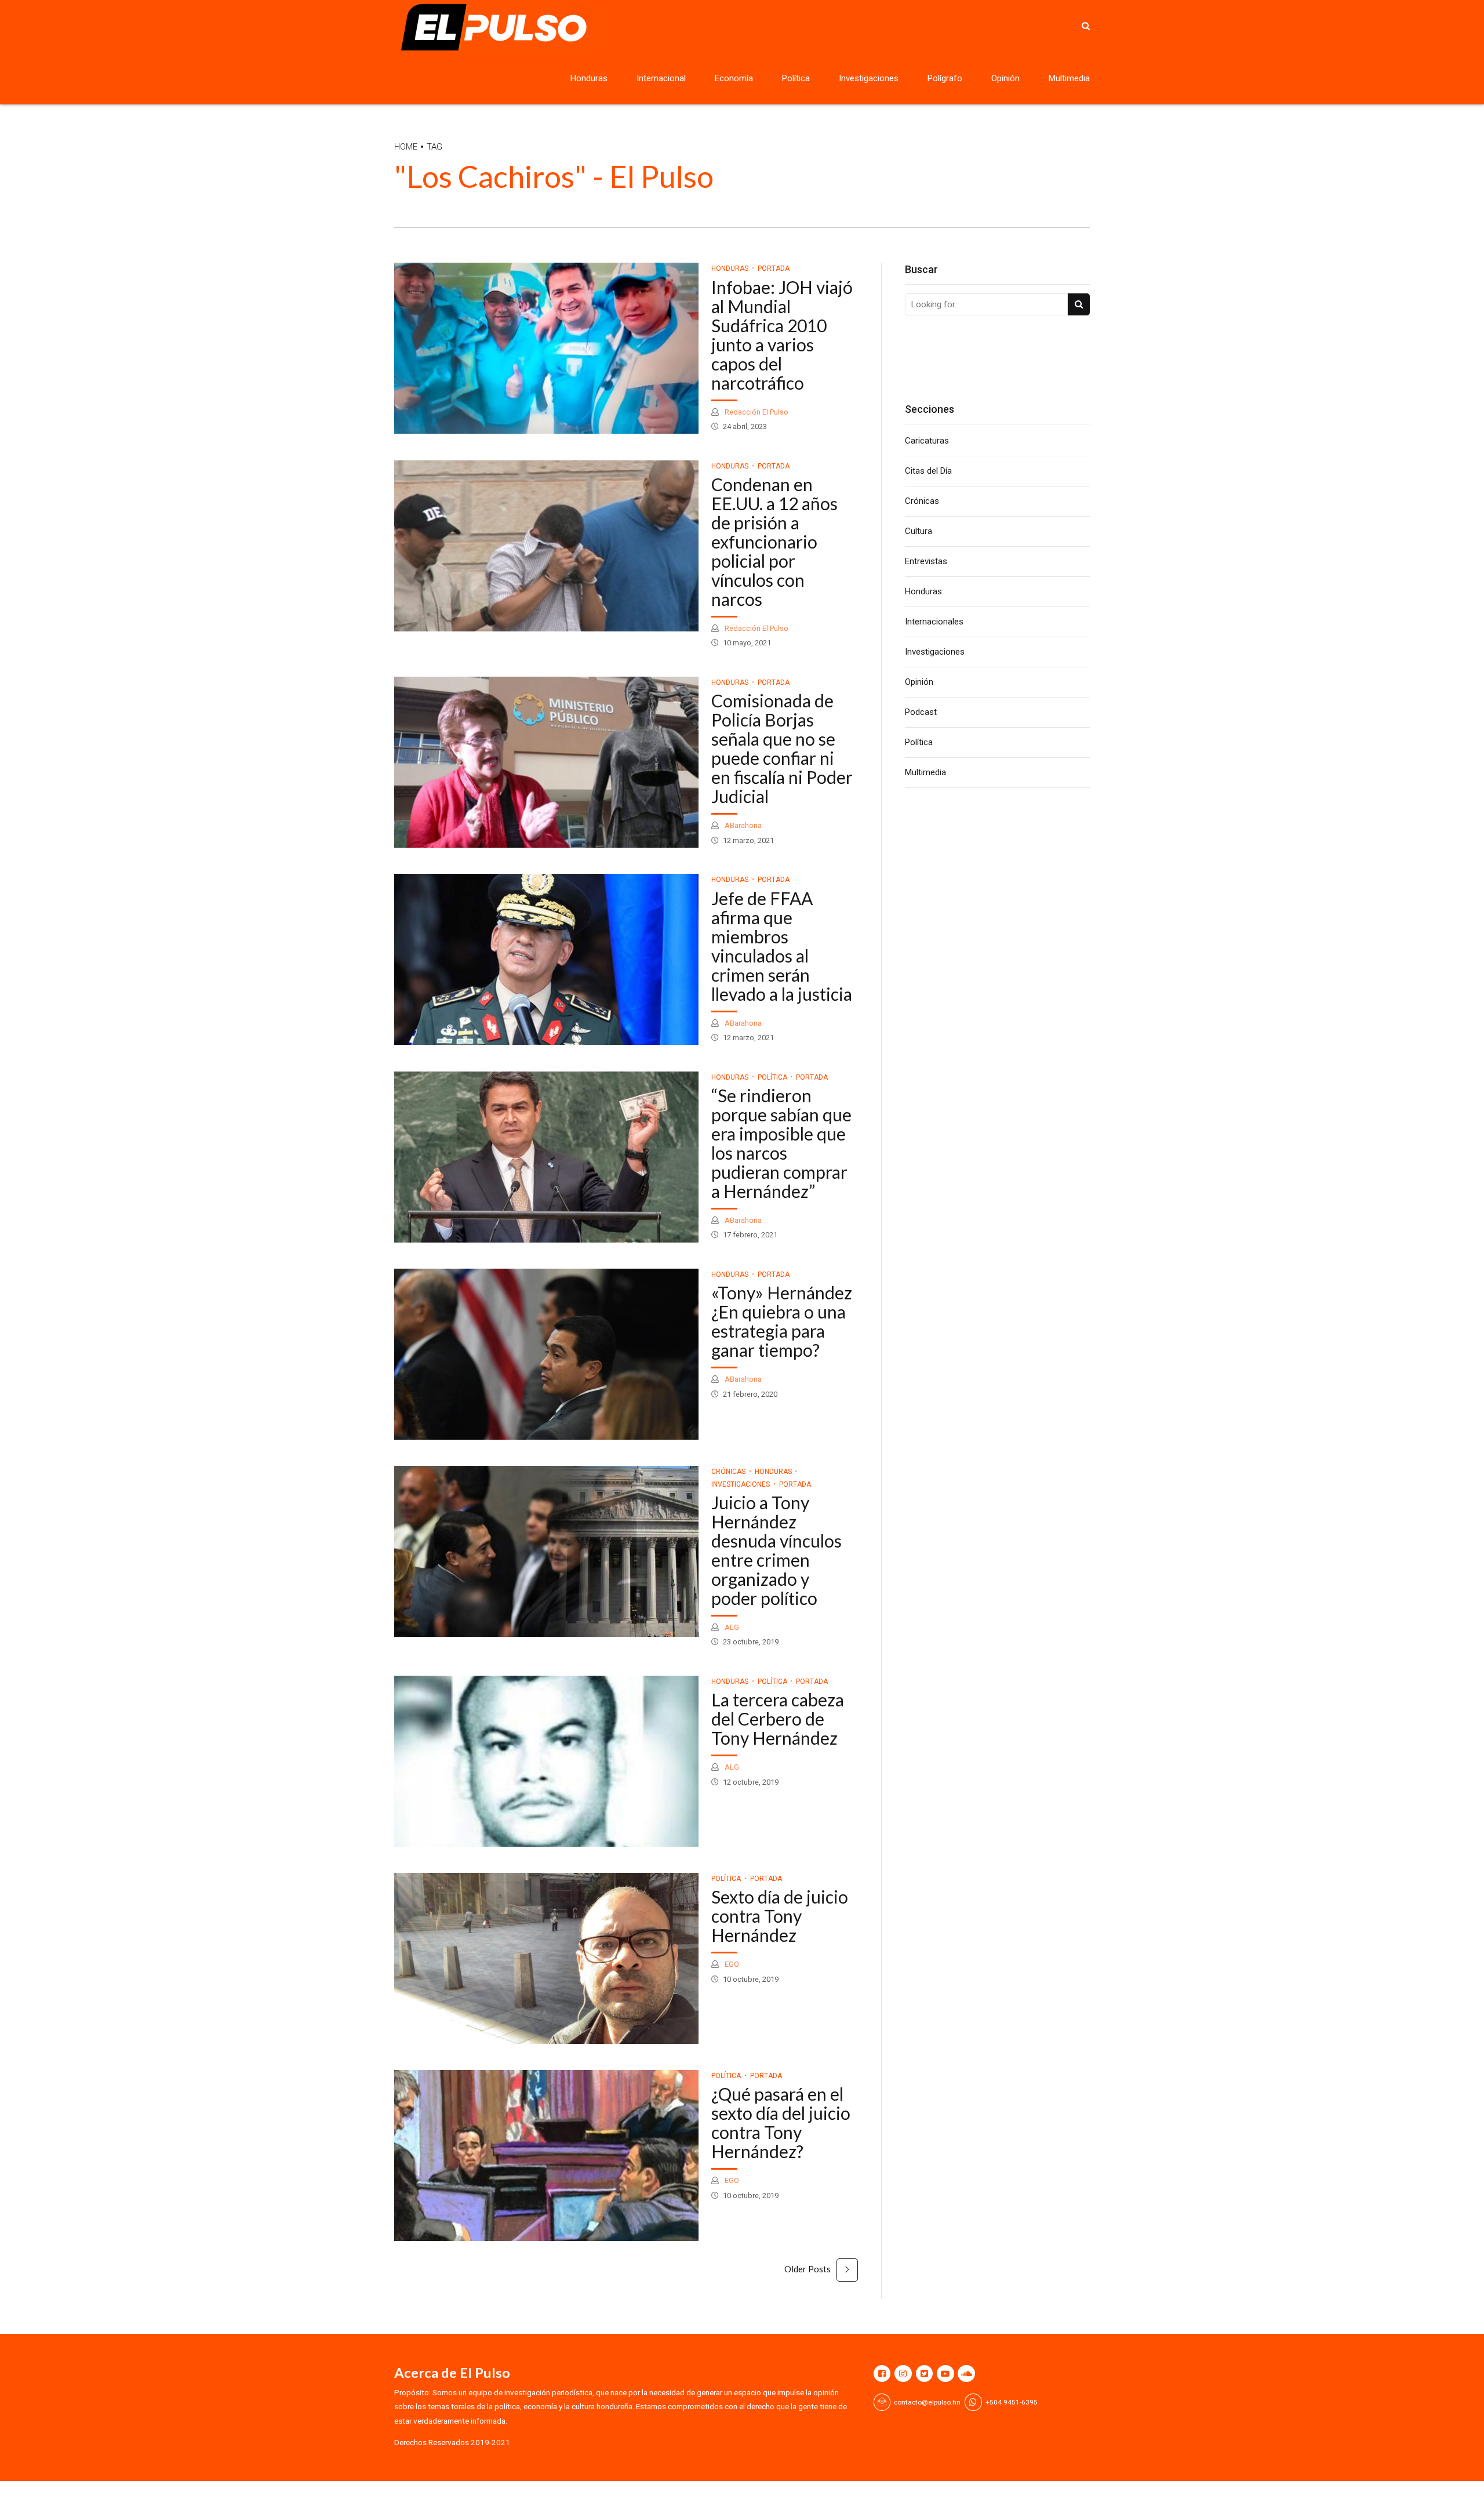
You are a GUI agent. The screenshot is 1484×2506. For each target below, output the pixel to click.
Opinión (1005, 78)
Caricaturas (927, 441)
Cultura (919, 531)
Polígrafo (945, 78)
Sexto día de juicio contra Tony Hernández (780, 1916)
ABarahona (742, 825)
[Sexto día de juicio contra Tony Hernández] (546, 1958)
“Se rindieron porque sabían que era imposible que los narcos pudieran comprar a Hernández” (781, 1143)
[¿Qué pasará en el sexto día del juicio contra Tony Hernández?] (546, 2155)
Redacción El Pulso (756, 412)
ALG (731, 1627)
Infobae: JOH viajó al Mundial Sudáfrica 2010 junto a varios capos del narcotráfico (782, 335)
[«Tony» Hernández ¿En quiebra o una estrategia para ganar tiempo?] (546, 1354)
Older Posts (808, 2269)
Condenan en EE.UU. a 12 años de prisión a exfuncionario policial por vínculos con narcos (774, 542)
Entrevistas (926, 561)
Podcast (921, 712)
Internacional (661, 78)
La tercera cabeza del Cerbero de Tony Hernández (778, 1719)
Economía (734, 78)
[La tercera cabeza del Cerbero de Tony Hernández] (546, 1761)
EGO (731, 1964)
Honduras (589, 78)
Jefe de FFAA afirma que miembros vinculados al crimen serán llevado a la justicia (782, 946)
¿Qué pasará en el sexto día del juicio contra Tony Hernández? (781, 2122)
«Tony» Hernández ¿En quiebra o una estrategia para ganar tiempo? (782, 1321)
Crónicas (728, 1472)
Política (796, 78)
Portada (774, 268)
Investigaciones (869, 78)
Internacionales (934, 622)
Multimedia (1069, 78)
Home (406, 147)
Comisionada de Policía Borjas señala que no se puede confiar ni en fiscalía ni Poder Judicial (782, 748)
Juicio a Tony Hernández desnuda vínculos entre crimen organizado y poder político (776, 1550)
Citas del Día (928, 471)
